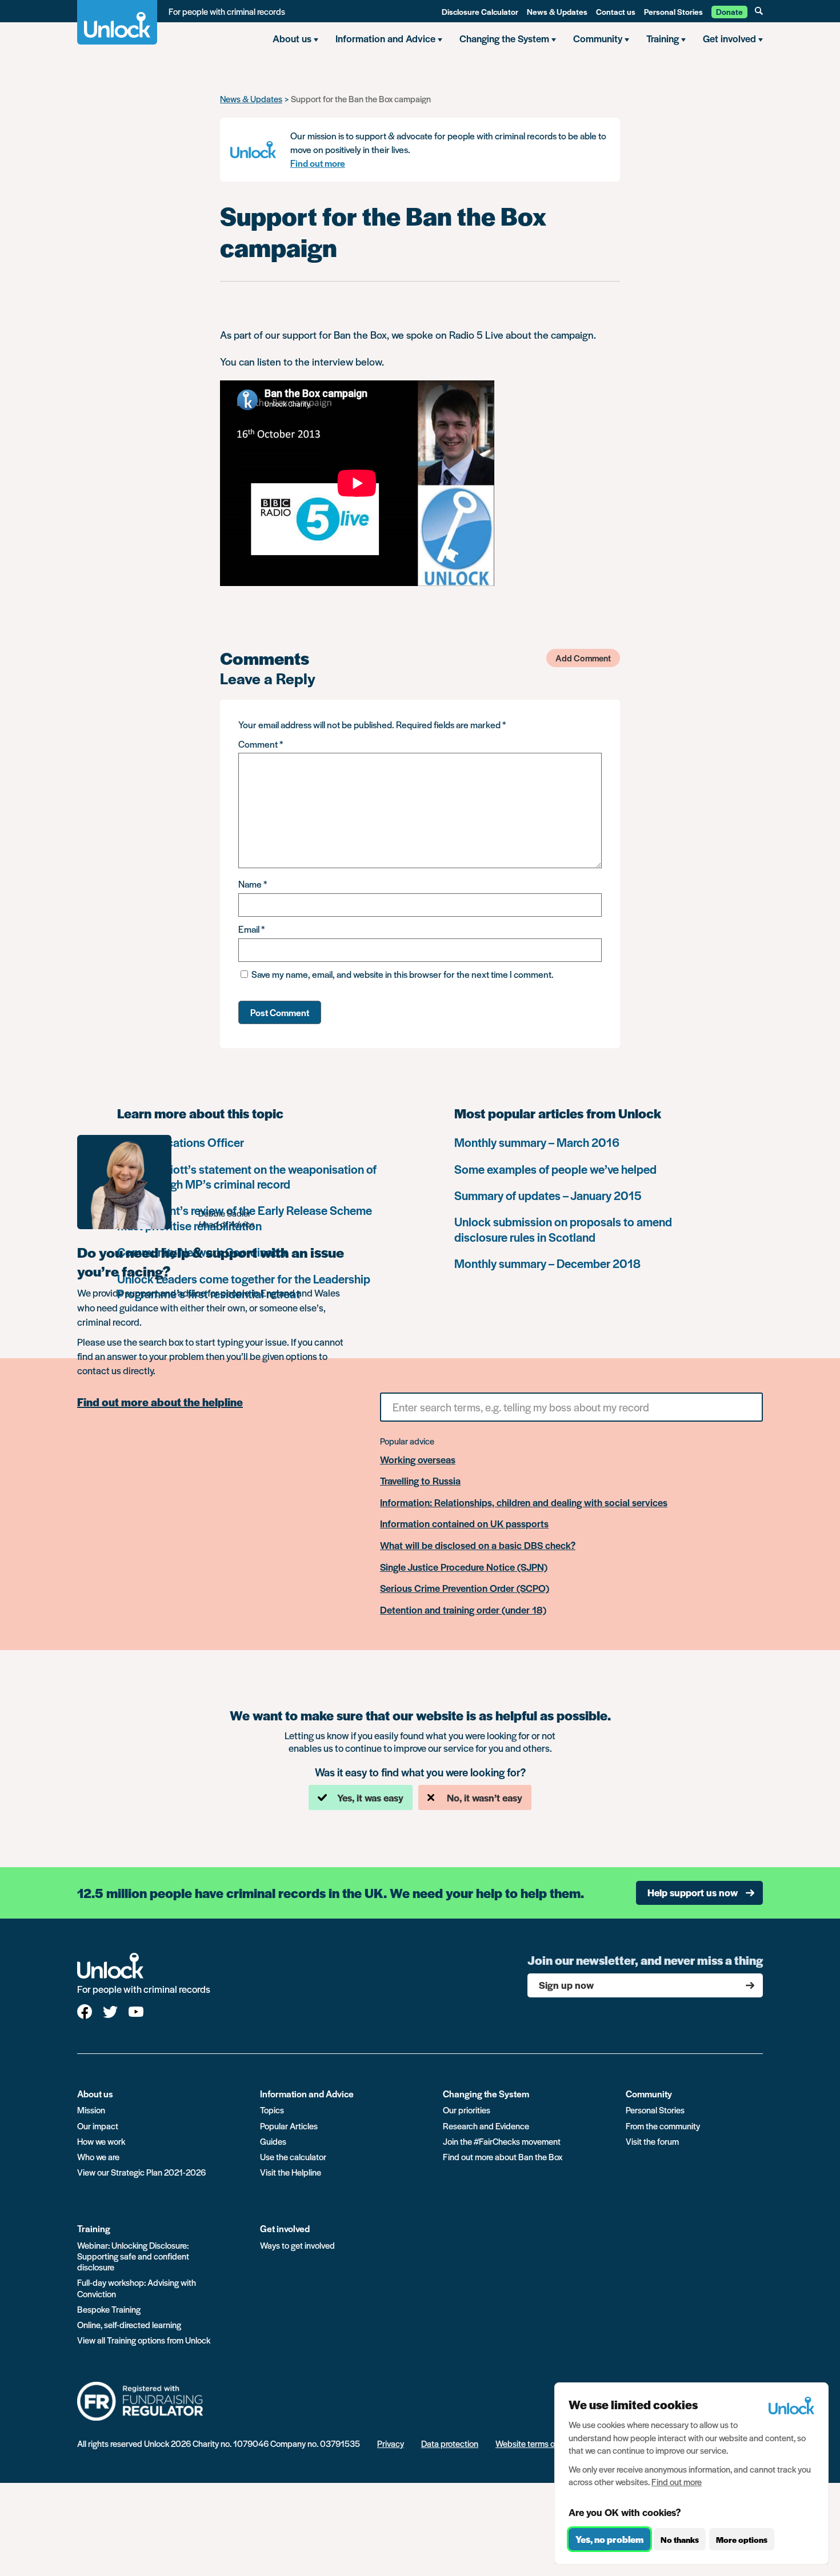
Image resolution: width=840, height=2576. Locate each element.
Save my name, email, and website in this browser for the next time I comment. (403, 974)
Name (253, 884)
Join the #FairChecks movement (502, 2141)
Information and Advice (307, 2094)
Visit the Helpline (291, 2172)
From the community (663, 2126)
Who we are (98, 2156)
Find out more (318, 163)
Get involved (285, 2228)
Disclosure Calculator (480, 11)
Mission (91, 2110)
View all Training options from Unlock (144, 2340)
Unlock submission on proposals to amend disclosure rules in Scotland (563, 1229)
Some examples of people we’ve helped (555, 1169)
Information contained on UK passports (464, 1524)
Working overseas (418, 1460)
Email (251, 929)
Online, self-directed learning (129, 2324)
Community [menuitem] (598, 38)
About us (95, 2094)
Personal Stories (673, 11)
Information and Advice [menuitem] (385, 38)
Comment (261, 744)
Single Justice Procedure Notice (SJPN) (464, 1567)
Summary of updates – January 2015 (548, 1195)
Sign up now (566, 1985)
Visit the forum (652, 2141)
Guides (273, 2141)
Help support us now (693, 1892)
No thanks (680, 2539)
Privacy (391, 2443)
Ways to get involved (297, 2245)
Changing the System (486, 2094)
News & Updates (557, 11)
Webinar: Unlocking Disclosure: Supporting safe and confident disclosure (133, 2256)
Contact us (616, 11)
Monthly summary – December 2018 (547, 1263)
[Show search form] (759, 11)
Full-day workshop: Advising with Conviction (137, 2288)
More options (742, 2539)
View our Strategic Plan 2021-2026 (141, 2172)
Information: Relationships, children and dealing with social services (524, 1503)
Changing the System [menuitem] (504, 38)
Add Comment (583, 658)
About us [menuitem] (292, 38)
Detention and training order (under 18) (463, 1610)
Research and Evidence (486, 2126)
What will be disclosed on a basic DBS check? (478, 1546)
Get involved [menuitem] (729, 38)
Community (649, 2094)
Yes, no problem (609, 2539)
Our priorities (467, 2110)
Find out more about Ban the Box (503, 2156)
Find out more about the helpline (160, 1402)
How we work (101, 2141)
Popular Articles (289, 2126)
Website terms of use (534, 2443)
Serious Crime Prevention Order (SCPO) (465, 1588)
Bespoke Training (109, 2309)
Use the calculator (293, 2156)
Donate (729, 11)
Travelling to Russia (420, 1481)
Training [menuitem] (663, 38)
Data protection (450, 2443)
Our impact (98, 2126)
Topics (272, 2110)
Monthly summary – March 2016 (537, 1142)
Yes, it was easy (370, 1797)
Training (94, 2228)
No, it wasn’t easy (485, 1797)
